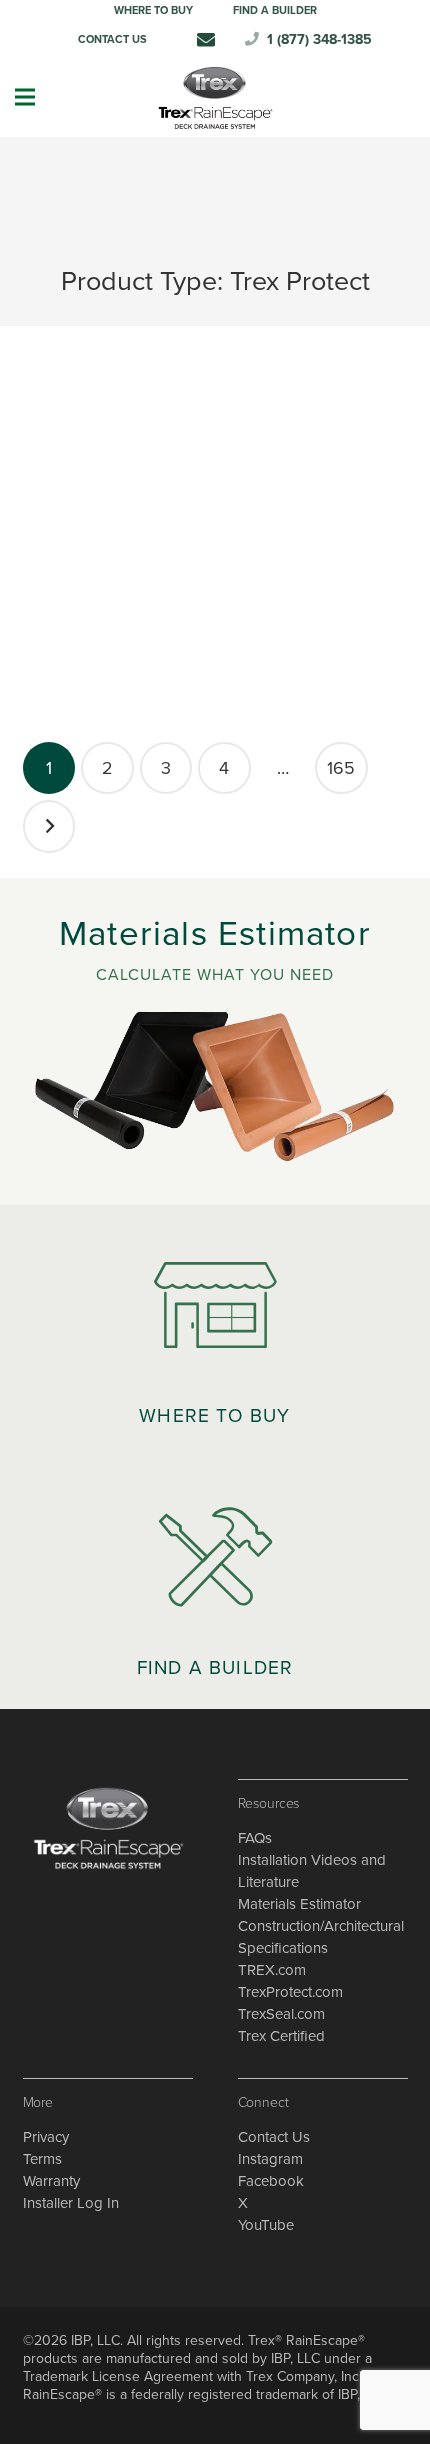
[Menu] (25, 97)
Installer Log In (71, 2203)
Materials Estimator (299, 1904)
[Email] (206, 39)
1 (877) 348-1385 (319, 39)
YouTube (266, 2225)
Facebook (271, 2181)
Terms (42, 2159)
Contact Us (274, 2137)
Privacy (46, 2137)
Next (49, 826)
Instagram (270, 2159)
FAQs (255, 1838)
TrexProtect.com (290, 1992)
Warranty (51, 2181)
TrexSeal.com (281, 2014)
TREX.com (272, 1970)
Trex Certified (281, 2036)
